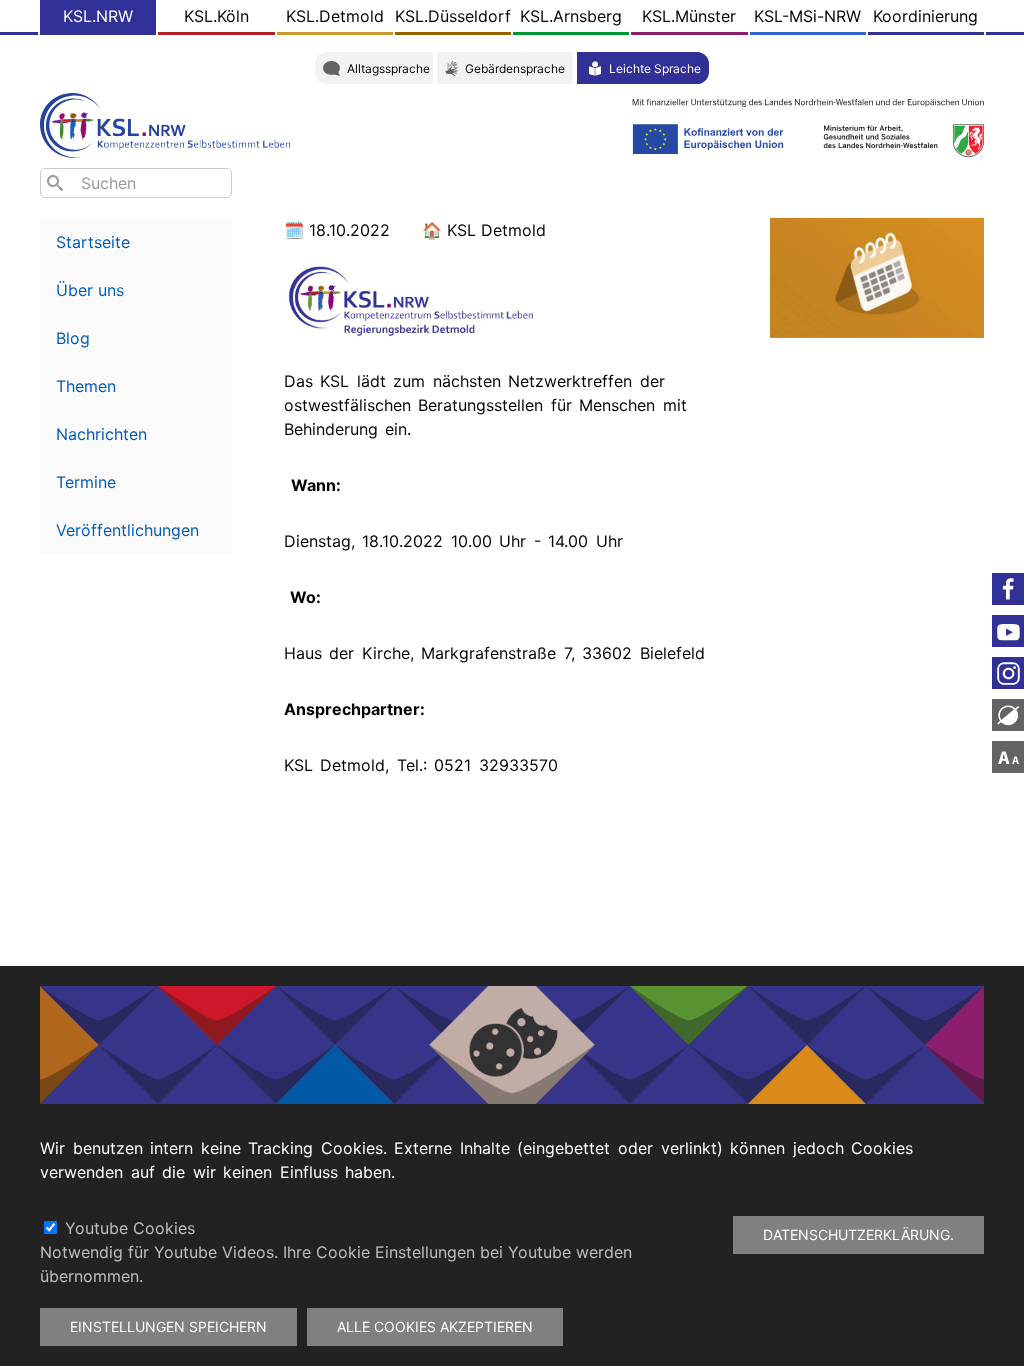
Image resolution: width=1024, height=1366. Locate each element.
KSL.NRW (98, 16)
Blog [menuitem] (73, 338)
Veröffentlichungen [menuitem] (127, 530)
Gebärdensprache (515, 68)
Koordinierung (925, 16)
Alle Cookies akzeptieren (435, 1326)
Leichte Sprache (655, 68)
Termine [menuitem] (86, 482)
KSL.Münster (689, 16)
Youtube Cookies (130, 1228)
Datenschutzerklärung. (858, 1234)
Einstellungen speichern (168, 1326)
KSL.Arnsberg (571, 16)
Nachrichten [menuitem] (101, 434)
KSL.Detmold (335, 16)
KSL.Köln (216, 16)
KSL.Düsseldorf (453, 16)
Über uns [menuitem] (90, 290)
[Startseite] (170, 123)
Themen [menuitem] (86, 386)
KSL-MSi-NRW (807, 16)
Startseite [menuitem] (93, 242)
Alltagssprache (388, 68)
